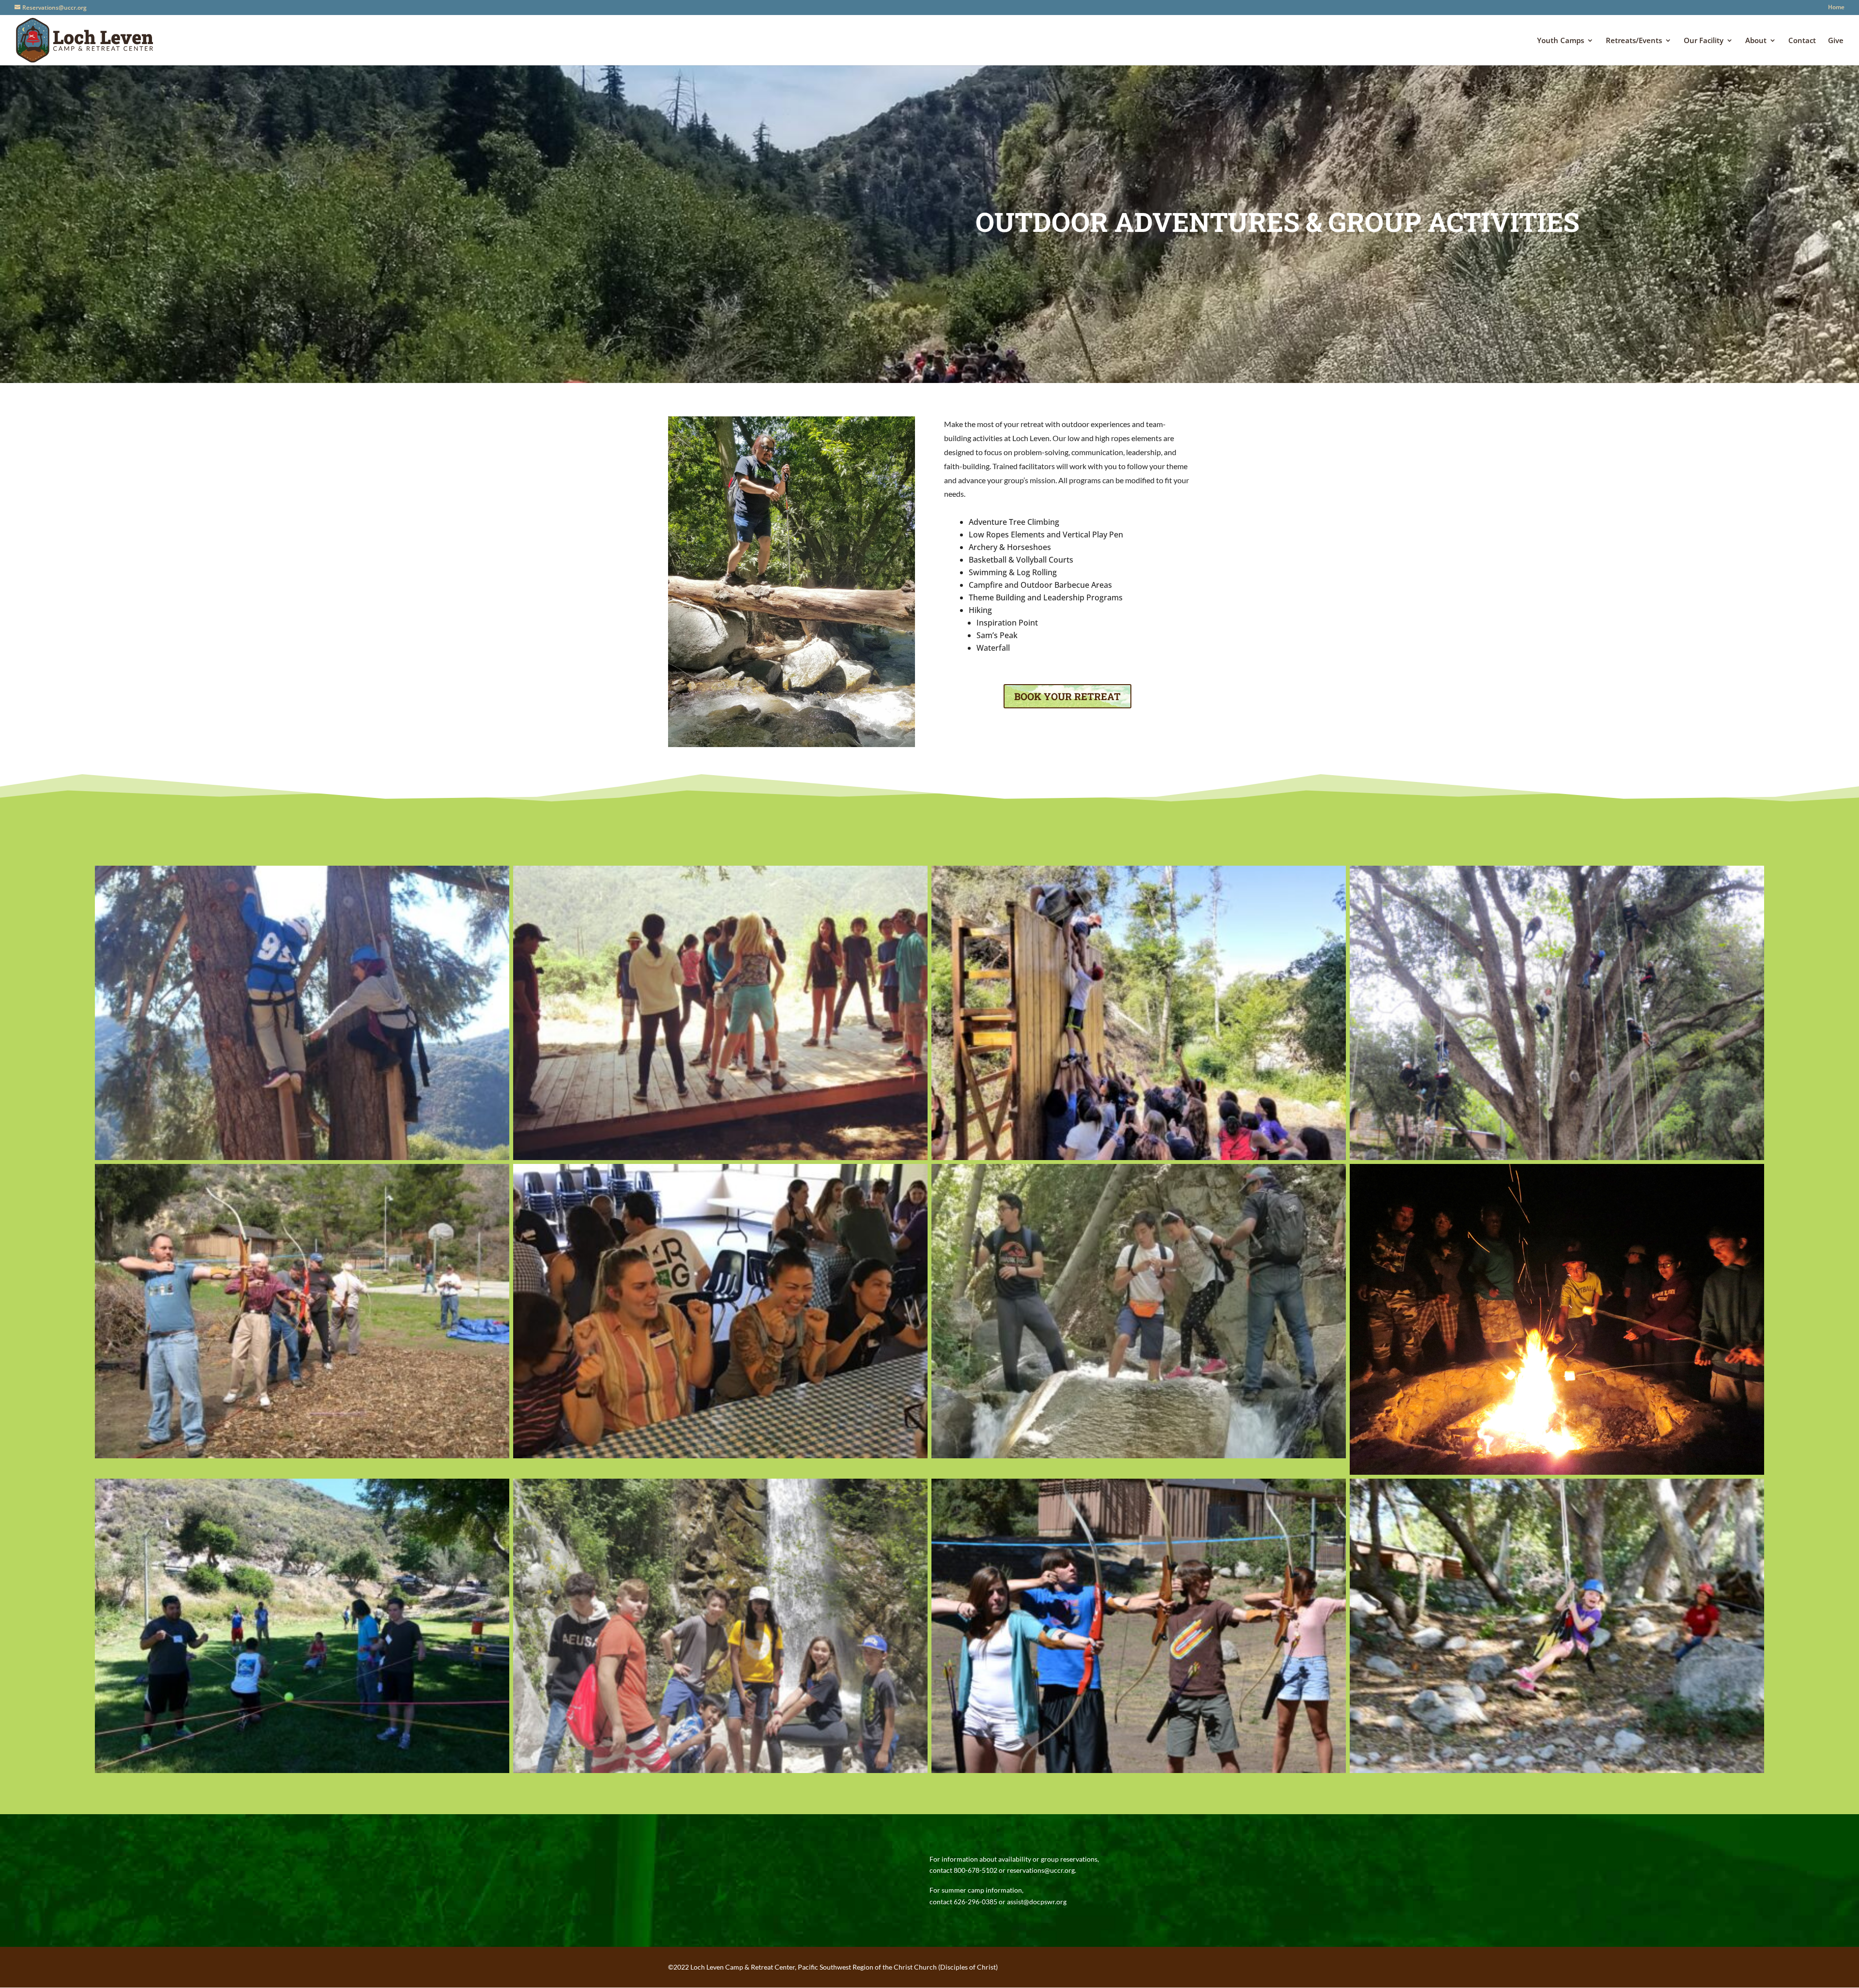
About (1756, 41)
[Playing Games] (720, 1456)
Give (1836, 41)
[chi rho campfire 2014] (1557, 1472)
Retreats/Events (1634, 41)
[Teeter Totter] (720, 1157)
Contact (1802, 41)
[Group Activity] (302, 1770)
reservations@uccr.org (1041, 1870)
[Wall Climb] (1139, 1157)
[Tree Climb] (302, 1157)
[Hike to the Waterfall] (1139, 1456)
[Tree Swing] (1557, 1770)
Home (1836, 8)
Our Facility (1704, 41)
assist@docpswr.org (1037, 1902)
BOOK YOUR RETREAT (1067, 696)
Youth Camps (1561, 41)
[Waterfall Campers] (720, 1770)
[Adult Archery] (302, 1456)
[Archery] (1139, 1770)
